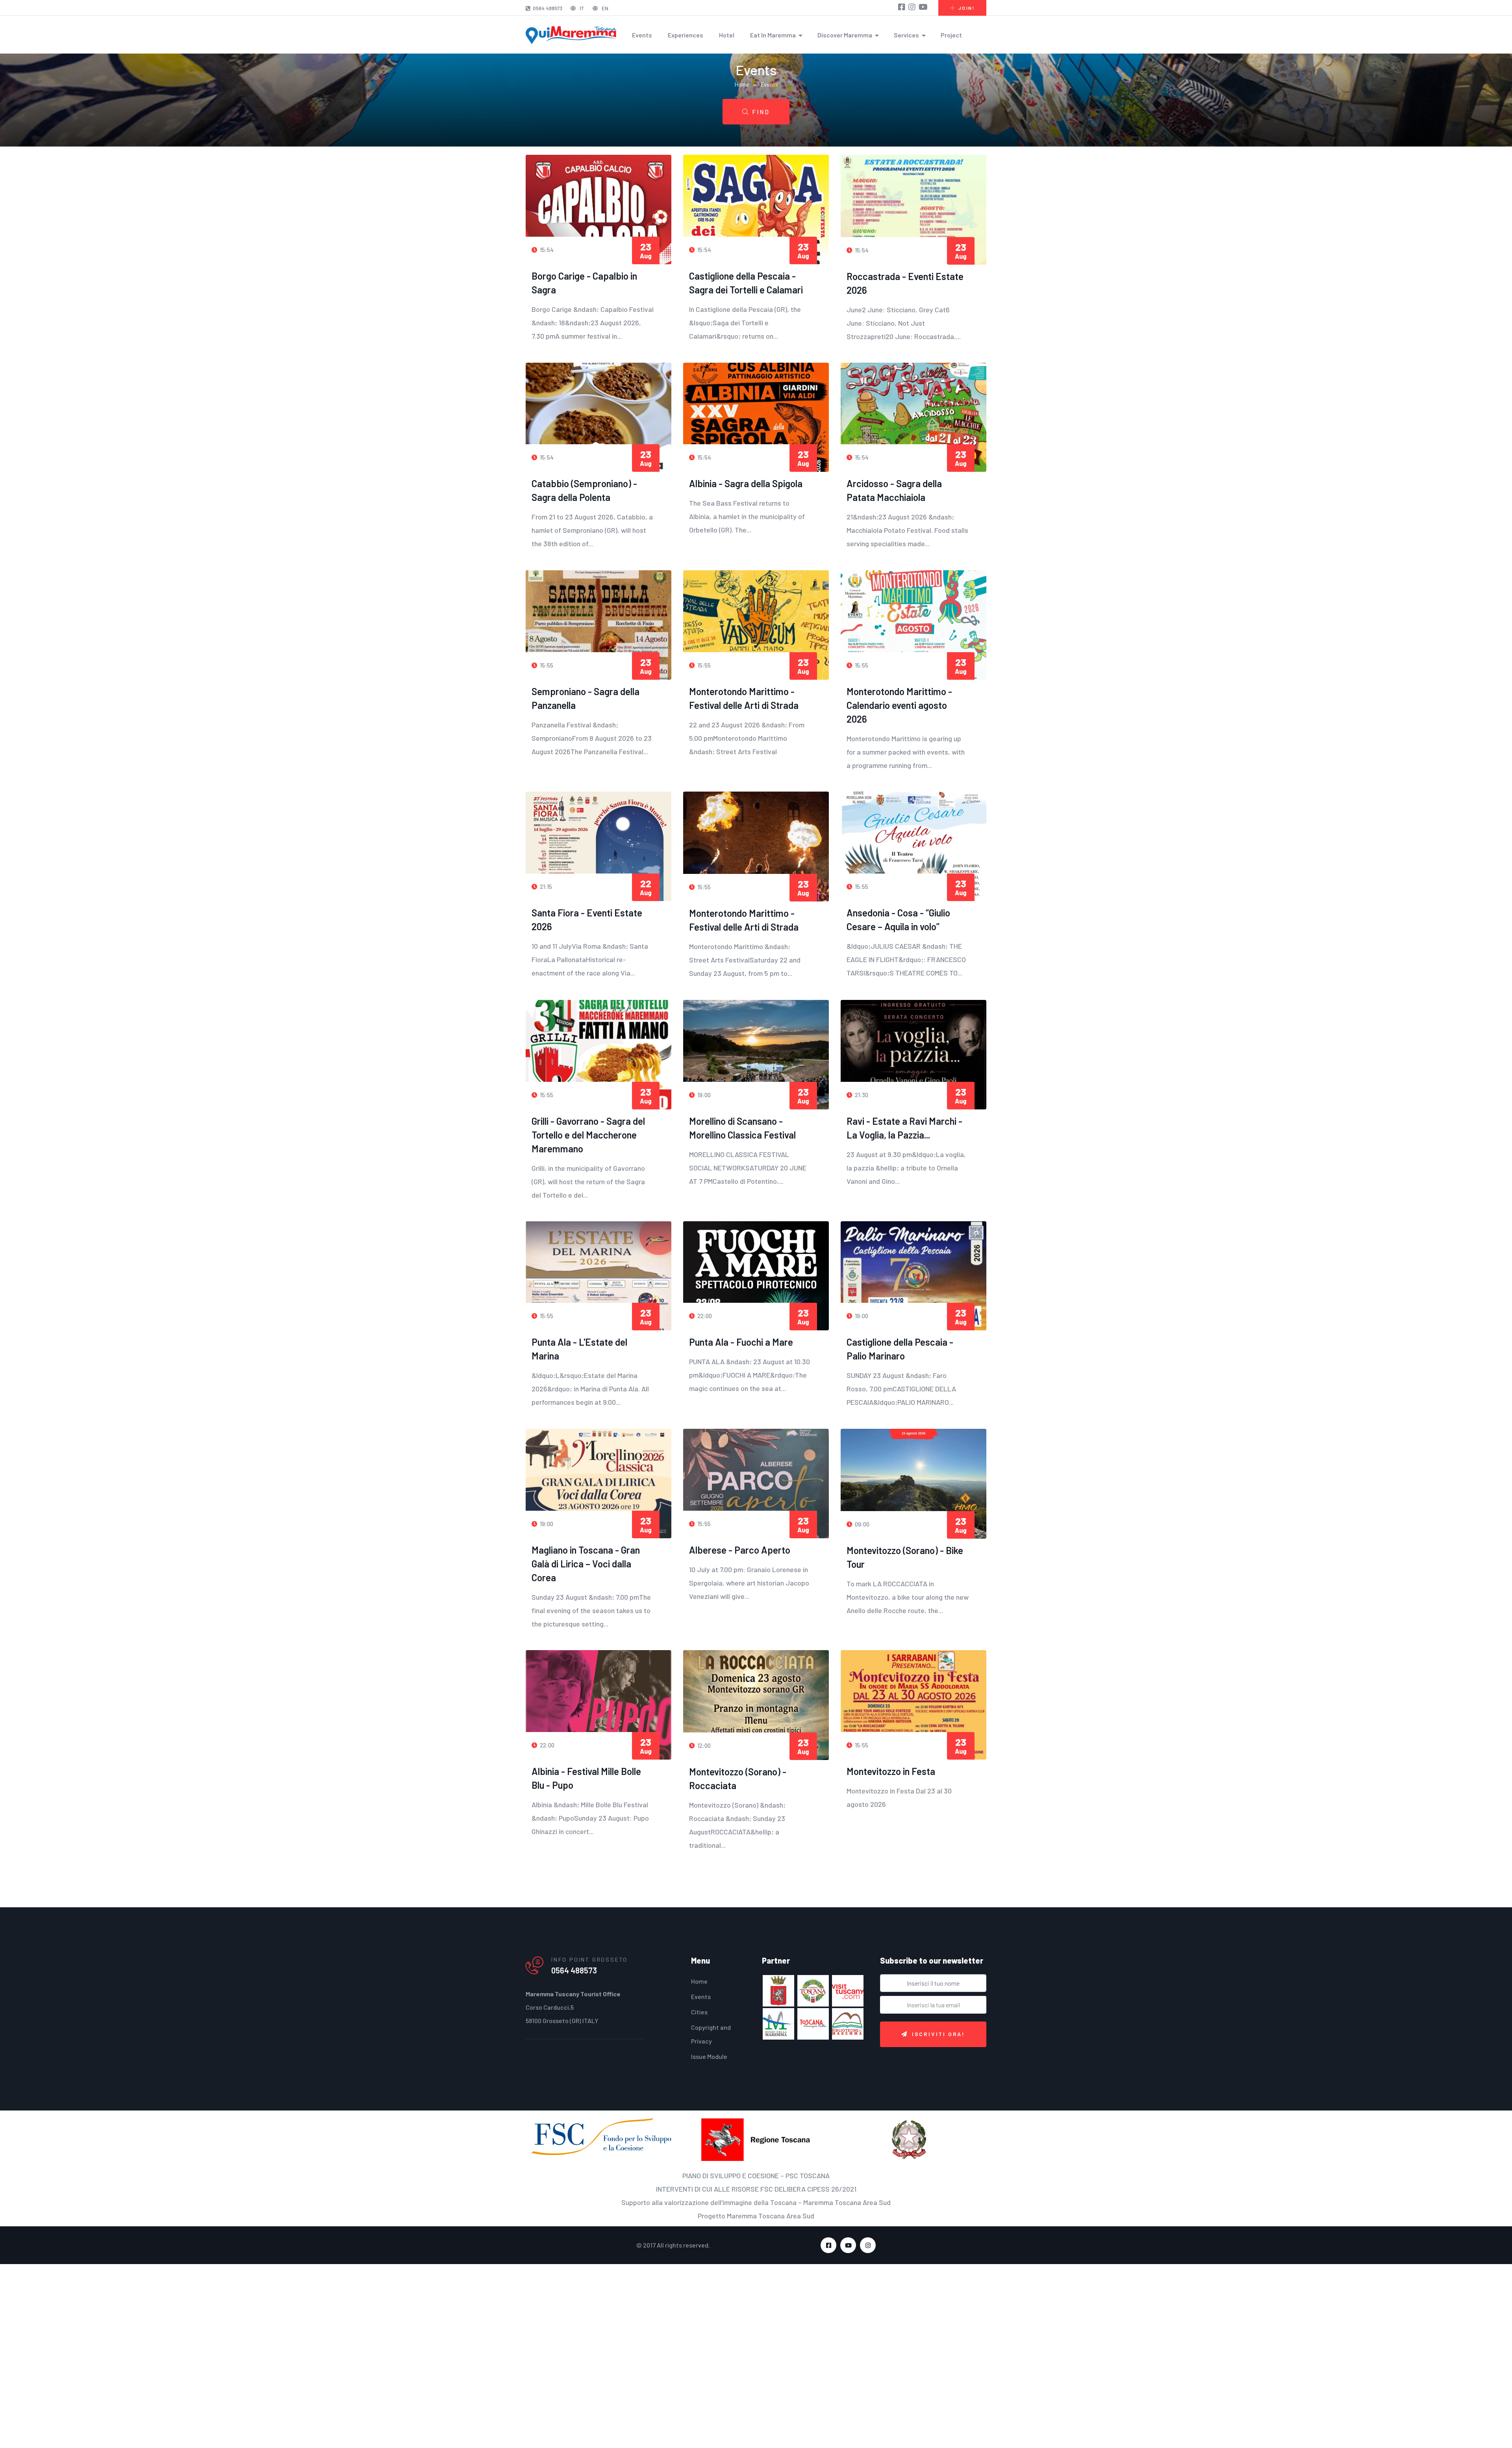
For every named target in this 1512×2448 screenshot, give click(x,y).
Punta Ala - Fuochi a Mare (741, 1342)
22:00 (704, 1316)
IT (581, 8)
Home (742, 84)
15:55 (546, 665)
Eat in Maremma (773, 35)
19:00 (703, 1095)
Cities (699, 2012)
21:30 (861, 1095)
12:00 (703, 1745)
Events (642, 35)
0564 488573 (548, 8)
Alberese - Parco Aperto (740, 1550)
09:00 (862, 1524)
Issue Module (709, 2056)
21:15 (545, 886)
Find (761, 112)
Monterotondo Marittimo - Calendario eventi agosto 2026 (899, 705)
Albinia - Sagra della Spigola (746, 483)
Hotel (727, 35)
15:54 (546, 250)
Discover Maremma (845, 35)
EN (604, 8)
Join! (966, 8)
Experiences (686, 35)
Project (951, 35)
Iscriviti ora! (939, 2034)
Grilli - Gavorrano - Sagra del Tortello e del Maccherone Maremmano (588, 1135)
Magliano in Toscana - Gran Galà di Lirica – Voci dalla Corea (586, 1564)
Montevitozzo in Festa (891, 1771)
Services (906, 35)
